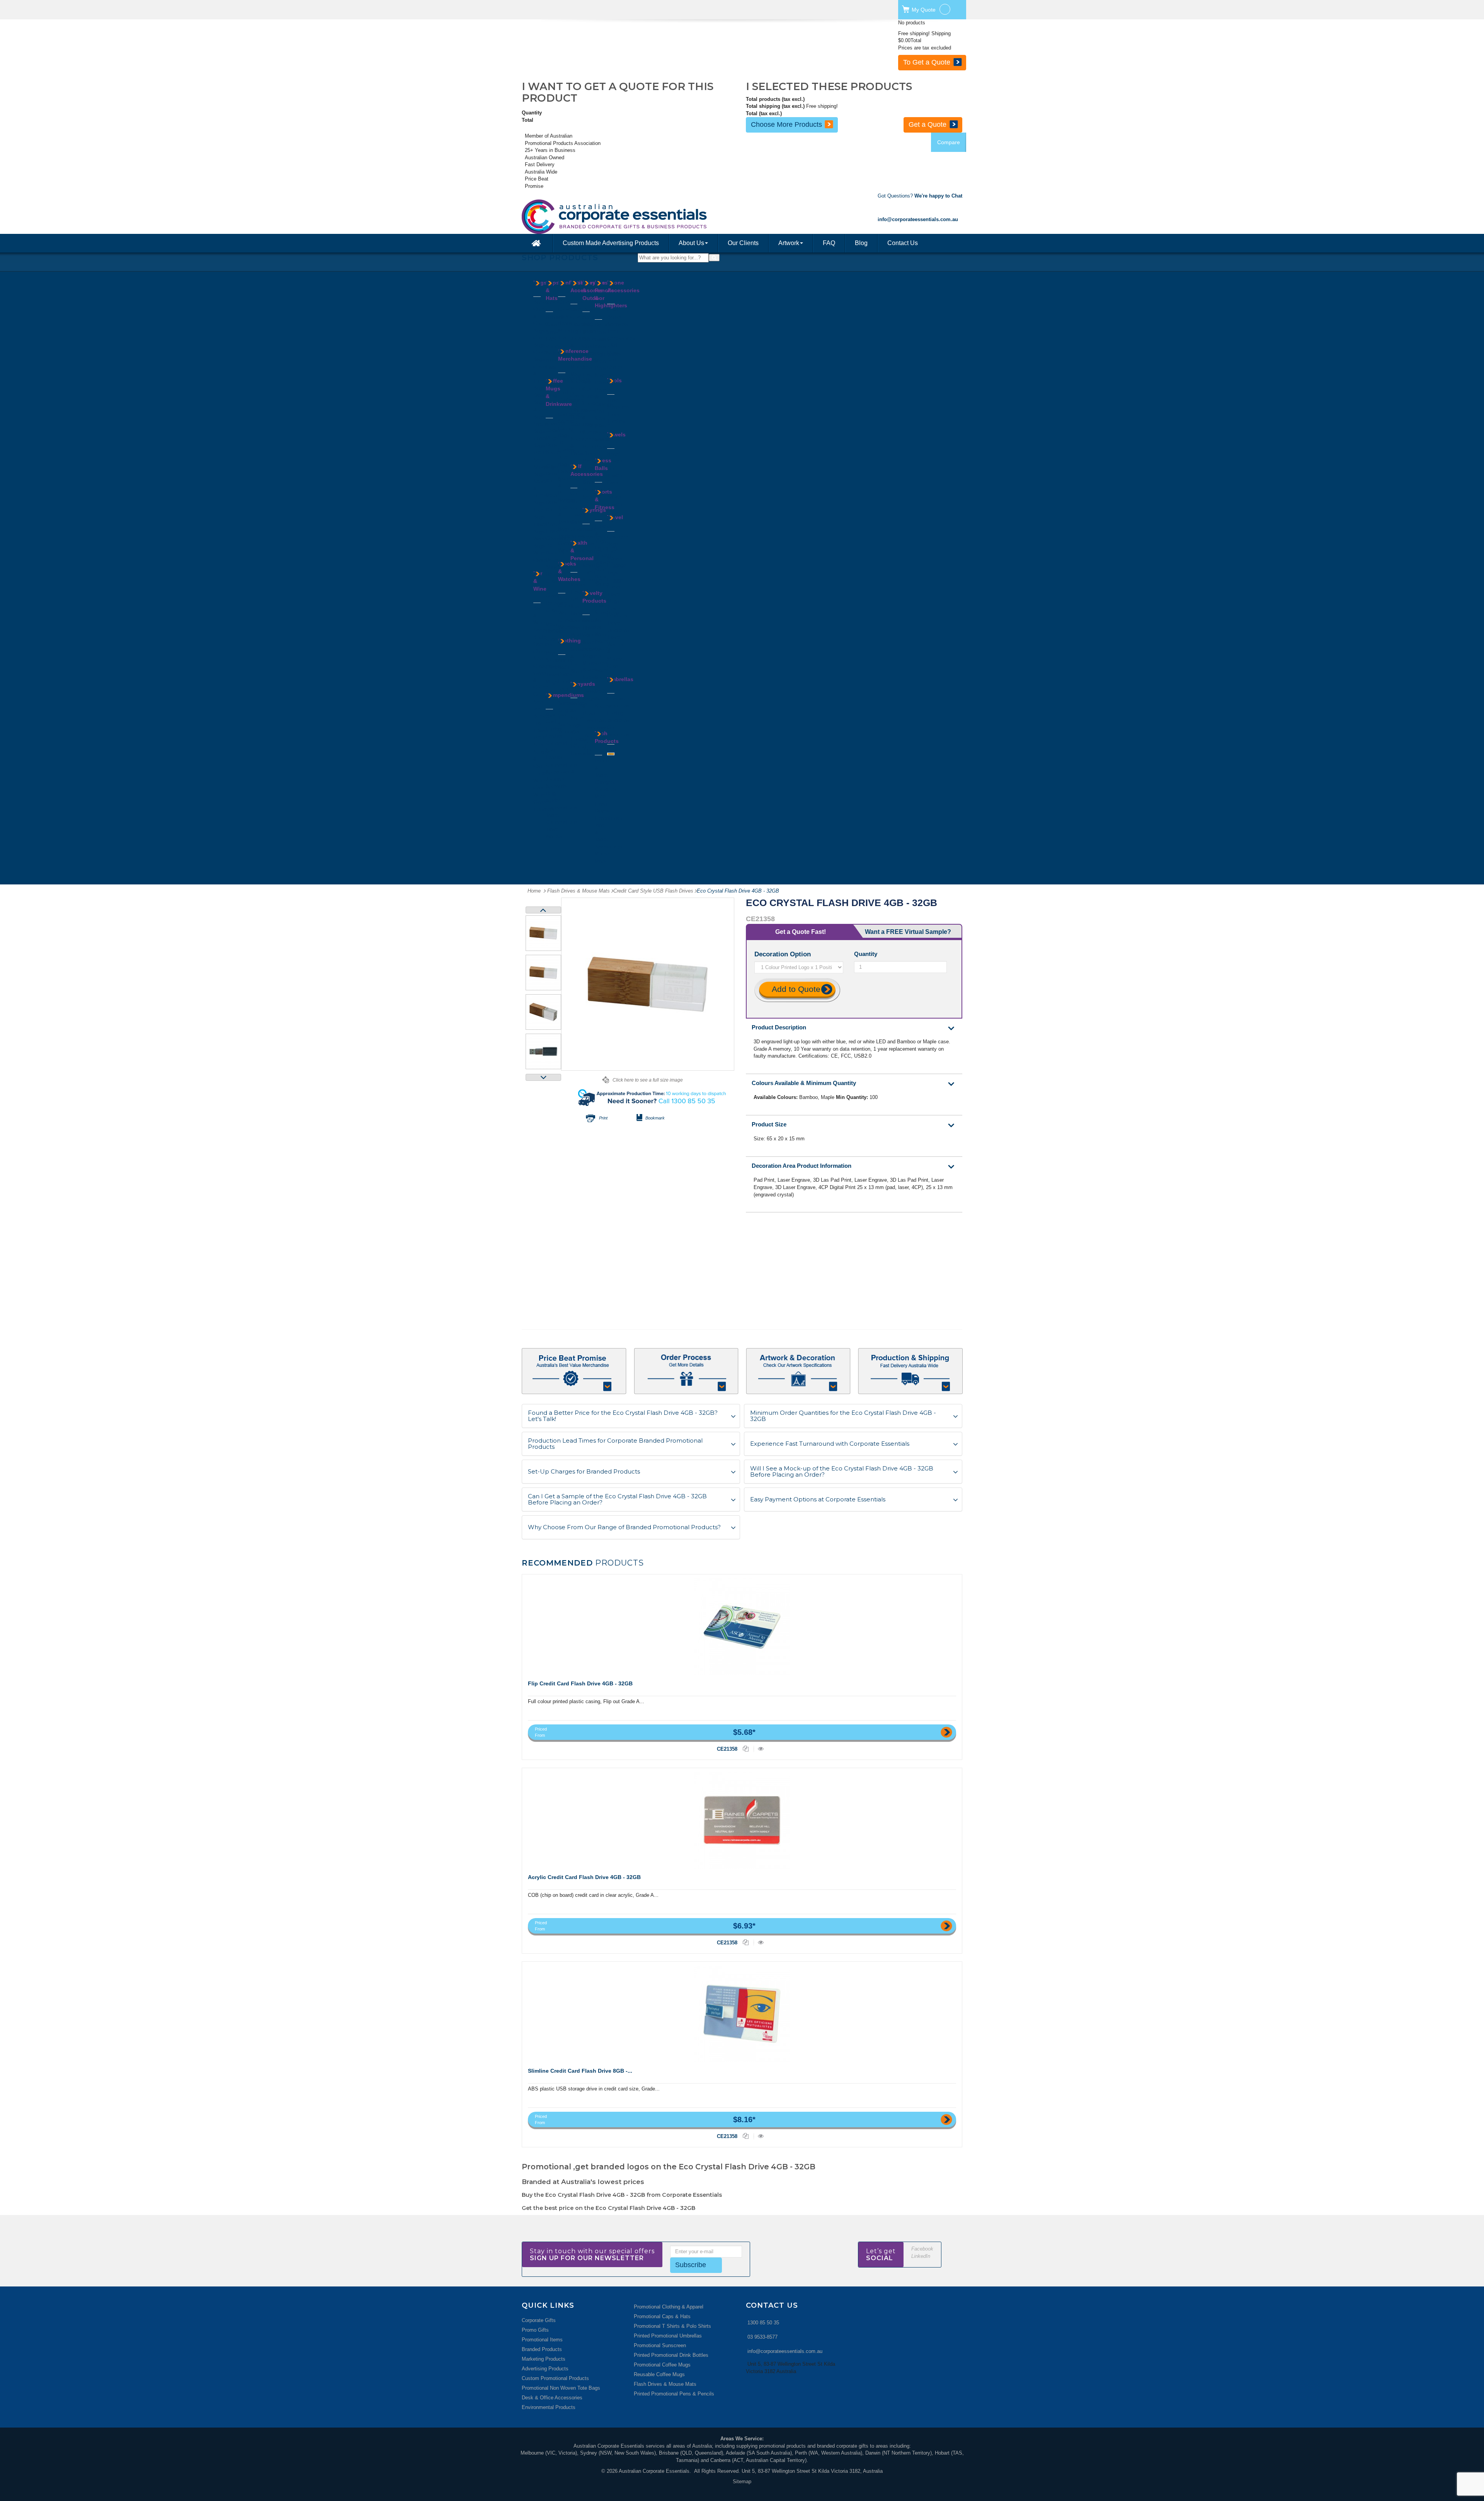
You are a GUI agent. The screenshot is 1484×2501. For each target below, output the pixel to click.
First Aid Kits (575, 599)
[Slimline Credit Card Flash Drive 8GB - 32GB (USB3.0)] (742, 2014)
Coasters (543, 666)
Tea (562, 338)
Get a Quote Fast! (801, 932)
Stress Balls (603, 464)
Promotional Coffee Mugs (662, 2365)
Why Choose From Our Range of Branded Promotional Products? (624, 1527)
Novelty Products (594, 597)
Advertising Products (545, 2369)
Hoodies (567, 681)
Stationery (582, 424)
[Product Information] (686, 1371)
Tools (614, 380)
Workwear (569, 732)
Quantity (866, 954)
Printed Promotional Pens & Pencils (674, 2394)
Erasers (579, 324)
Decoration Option (784, 954)
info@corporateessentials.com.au (785, 2351)
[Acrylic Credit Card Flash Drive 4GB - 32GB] (742, 1820)
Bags (540, 283)
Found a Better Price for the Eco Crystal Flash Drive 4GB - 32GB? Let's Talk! (623, 1416)
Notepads (556, 786)
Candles (591, 346)
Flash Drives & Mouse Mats (665, 2384)
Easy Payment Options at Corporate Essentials (818, 1500)
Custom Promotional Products (555, 2378)
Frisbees (592, 627)
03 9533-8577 (762, 2337)
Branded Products (542, 2349)
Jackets (567, 689)
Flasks (553, 531)
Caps (551, 325)
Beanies (555, 317)
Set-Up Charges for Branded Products (584, 1472)
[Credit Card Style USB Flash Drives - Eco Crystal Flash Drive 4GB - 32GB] (543, 933)
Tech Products (607, 737)
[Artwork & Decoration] (798, 1371)
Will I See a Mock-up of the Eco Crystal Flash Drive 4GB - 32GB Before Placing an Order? (842, 1472)
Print (603, 1118)
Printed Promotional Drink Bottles (671, 2355)
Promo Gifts (535, 2330)
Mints (564, 331)
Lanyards (568, 471)
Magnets (592, 656)
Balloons (592, 620)
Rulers (578, 417)
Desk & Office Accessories (552, 2398)
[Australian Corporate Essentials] (649, 217)
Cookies (567, 309)
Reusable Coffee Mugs (659, 2374)
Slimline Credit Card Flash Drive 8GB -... (580, 2071)
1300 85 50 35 (763, 2323)
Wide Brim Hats (551, 360)
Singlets (567, 710)
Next (543, 1077)
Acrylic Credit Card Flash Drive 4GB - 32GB (584, 1877)
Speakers (618, 324)
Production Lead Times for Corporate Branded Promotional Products (615, 1444)
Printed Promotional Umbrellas (668, 2336)
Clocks (578, 317)
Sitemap (742, 2481)
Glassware (557, 538)
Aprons (566, 660)
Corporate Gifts (539, 2320)
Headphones (609, 818)
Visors (553, 346)
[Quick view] (761, 1749)
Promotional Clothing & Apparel (669, 2307)
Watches (568, 627)
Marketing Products (544, 2359)
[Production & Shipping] (910, 1371)
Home (534, 891)
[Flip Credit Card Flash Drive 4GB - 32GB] (742, 1627)
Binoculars (594, 339)
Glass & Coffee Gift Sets (541, 687)
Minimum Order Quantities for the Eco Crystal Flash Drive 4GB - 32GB (843, 1416)
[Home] (537, 243)
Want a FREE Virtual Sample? (908, 932)
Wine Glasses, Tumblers (544, 802)
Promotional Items (542, 2340)
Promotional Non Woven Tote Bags (561, 2388)
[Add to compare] (746, 1749)
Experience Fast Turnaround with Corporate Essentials (830, 1444)
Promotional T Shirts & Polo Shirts (672, 2326)
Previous (543, 910)
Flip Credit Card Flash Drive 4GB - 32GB (580, 1683)
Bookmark (655, 1118)
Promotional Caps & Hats (662, 2316)
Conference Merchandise (575, 355)
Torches (616, 421)
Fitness (591, 396)
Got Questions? (920, 196)
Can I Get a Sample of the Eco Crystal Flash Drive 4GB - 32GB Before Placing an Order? (617, 1500)
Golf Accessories (587, 470)
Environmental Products (549, 2407)
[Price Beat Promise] (574, 1371)
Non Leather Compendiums (562, 757)
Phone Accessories (623, 286)
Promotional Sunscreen (660, 2345)
